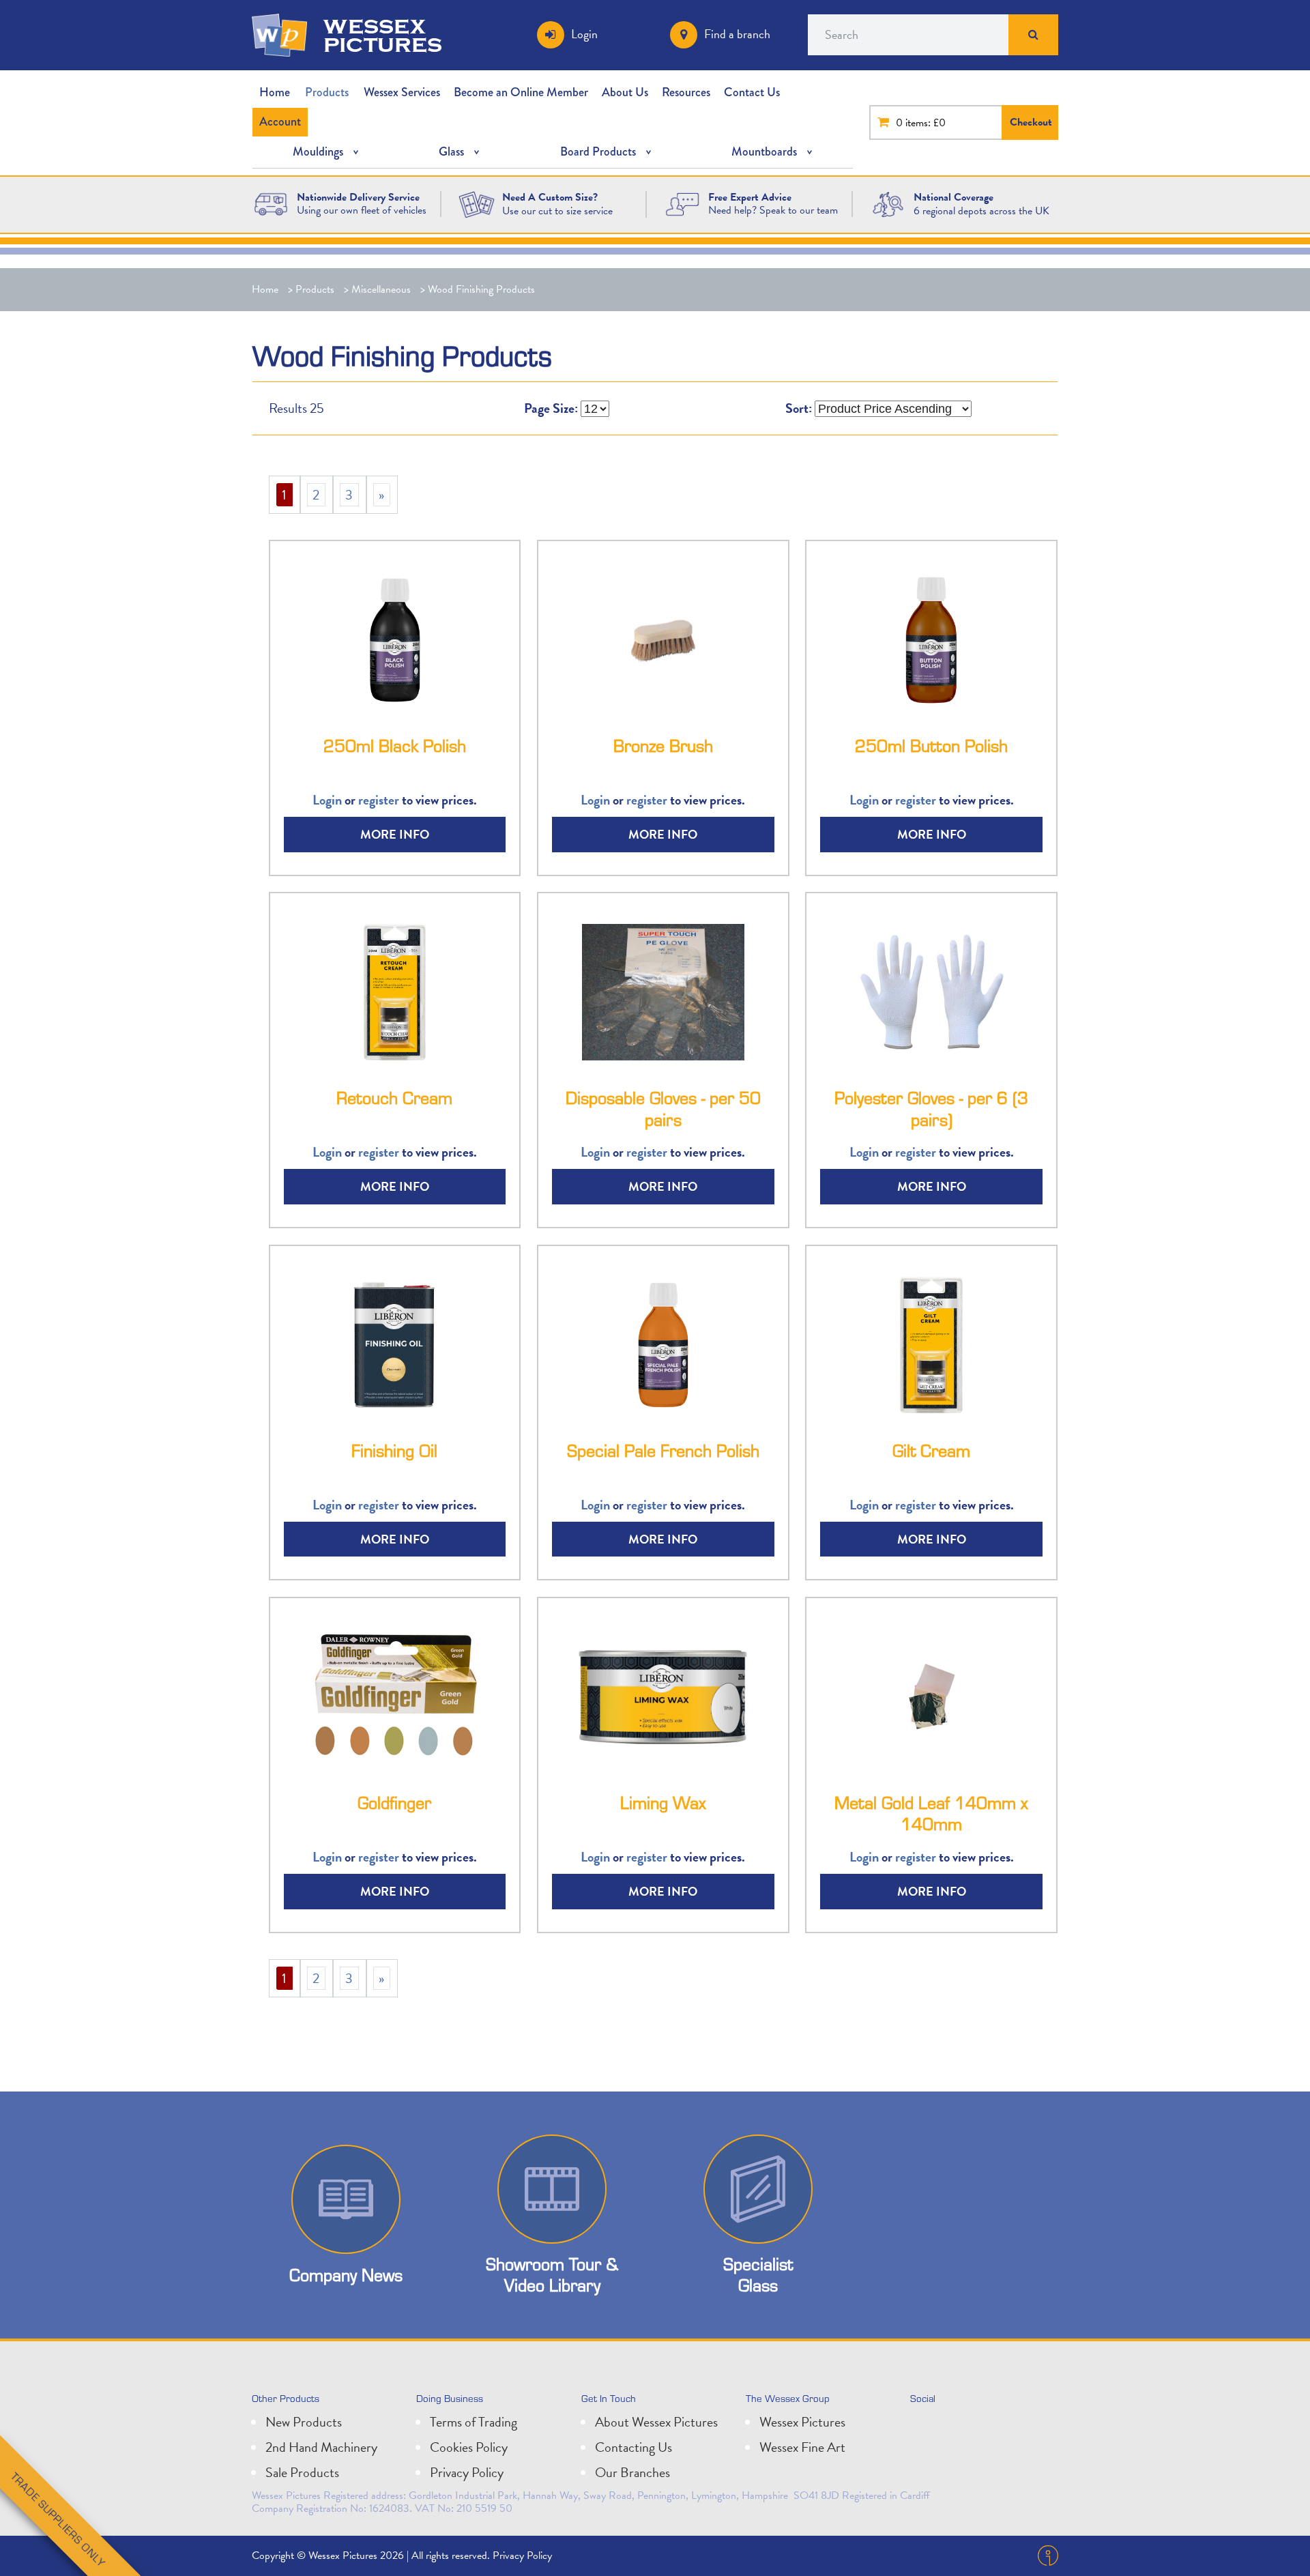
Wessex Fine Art (802, 2447)
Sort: (799, 408)
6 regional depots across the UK (981, 211)
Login (584, 34)
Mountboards (764, 151)
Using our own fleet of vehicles (362, 210)
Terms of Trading (474, 2422)
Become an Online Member (521, 92)
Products (327, 92)
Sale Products (302, 2472)
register (379, 800)
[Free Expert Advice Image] (682, 203)
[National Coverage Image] (888, 203)
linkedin (954, 2427)
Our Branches (632, 2472)
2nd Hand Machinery (321, 2447)
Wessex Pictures (802, 2422)
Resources (686, 92)
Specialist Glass (758, 2274)
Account (280, 121)
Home (275, 92)
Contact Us (752, 92)
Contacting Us (634, 2447)
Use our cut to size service (557, 211)
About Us (625, 92)
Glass (451, 151)
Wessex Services (402, 92)
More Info (395, 834)
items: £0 (926, 123)
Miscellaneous (381, 289)
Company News (346, 2275)
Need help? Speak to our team (773, 210)
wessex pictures (383, 35)
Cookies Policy (469, 2447)
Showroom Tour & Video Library (552, 2274)
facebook (984, 2427)
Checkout (1031, 122)
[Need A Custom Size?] (477, 203)
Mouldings (318, 151)
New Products (304, 2422)
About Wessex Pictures (656, 2422)
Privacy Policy (467, 2472)
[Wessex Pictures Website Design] (271, 203)
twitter (924, 2427)
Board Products (598, 151)
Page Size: (551, 408)
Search (1033, 35)
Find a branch (737, 34)
